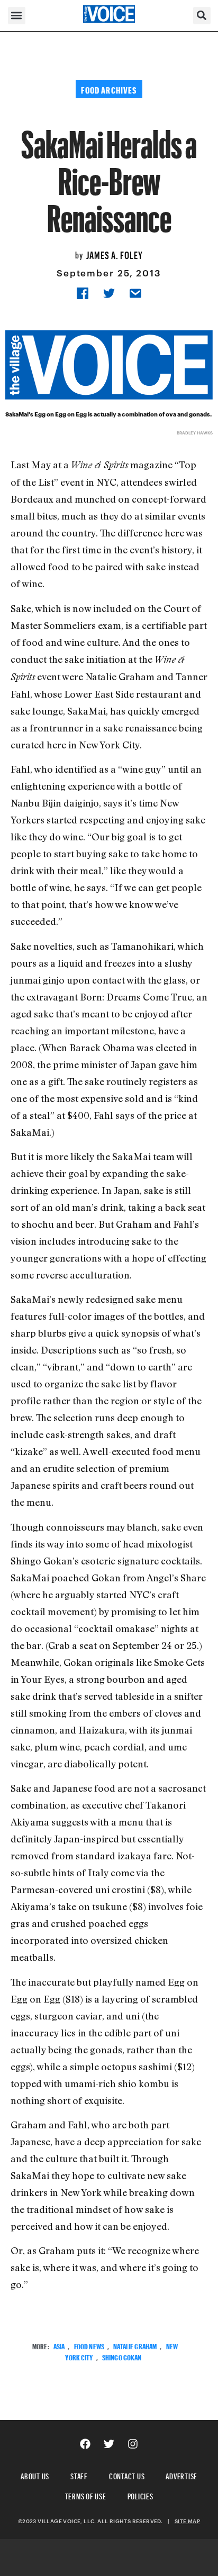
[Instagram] (133, 2444)
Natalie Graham (135, 2345)
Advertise (181, 2475)
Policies (140, 2495)
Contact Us (127, 2475)
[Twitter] (109, 2444)
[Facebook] (85, 2444)
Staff (79, 2475)
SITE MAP (187, 2521)
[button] (17, 16)
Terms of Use (86, 2495)
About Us (35, 2475)
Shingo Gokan (122, 2356)
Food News (89, 2345)
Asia (59, 2345)
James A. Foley (115, 254)
